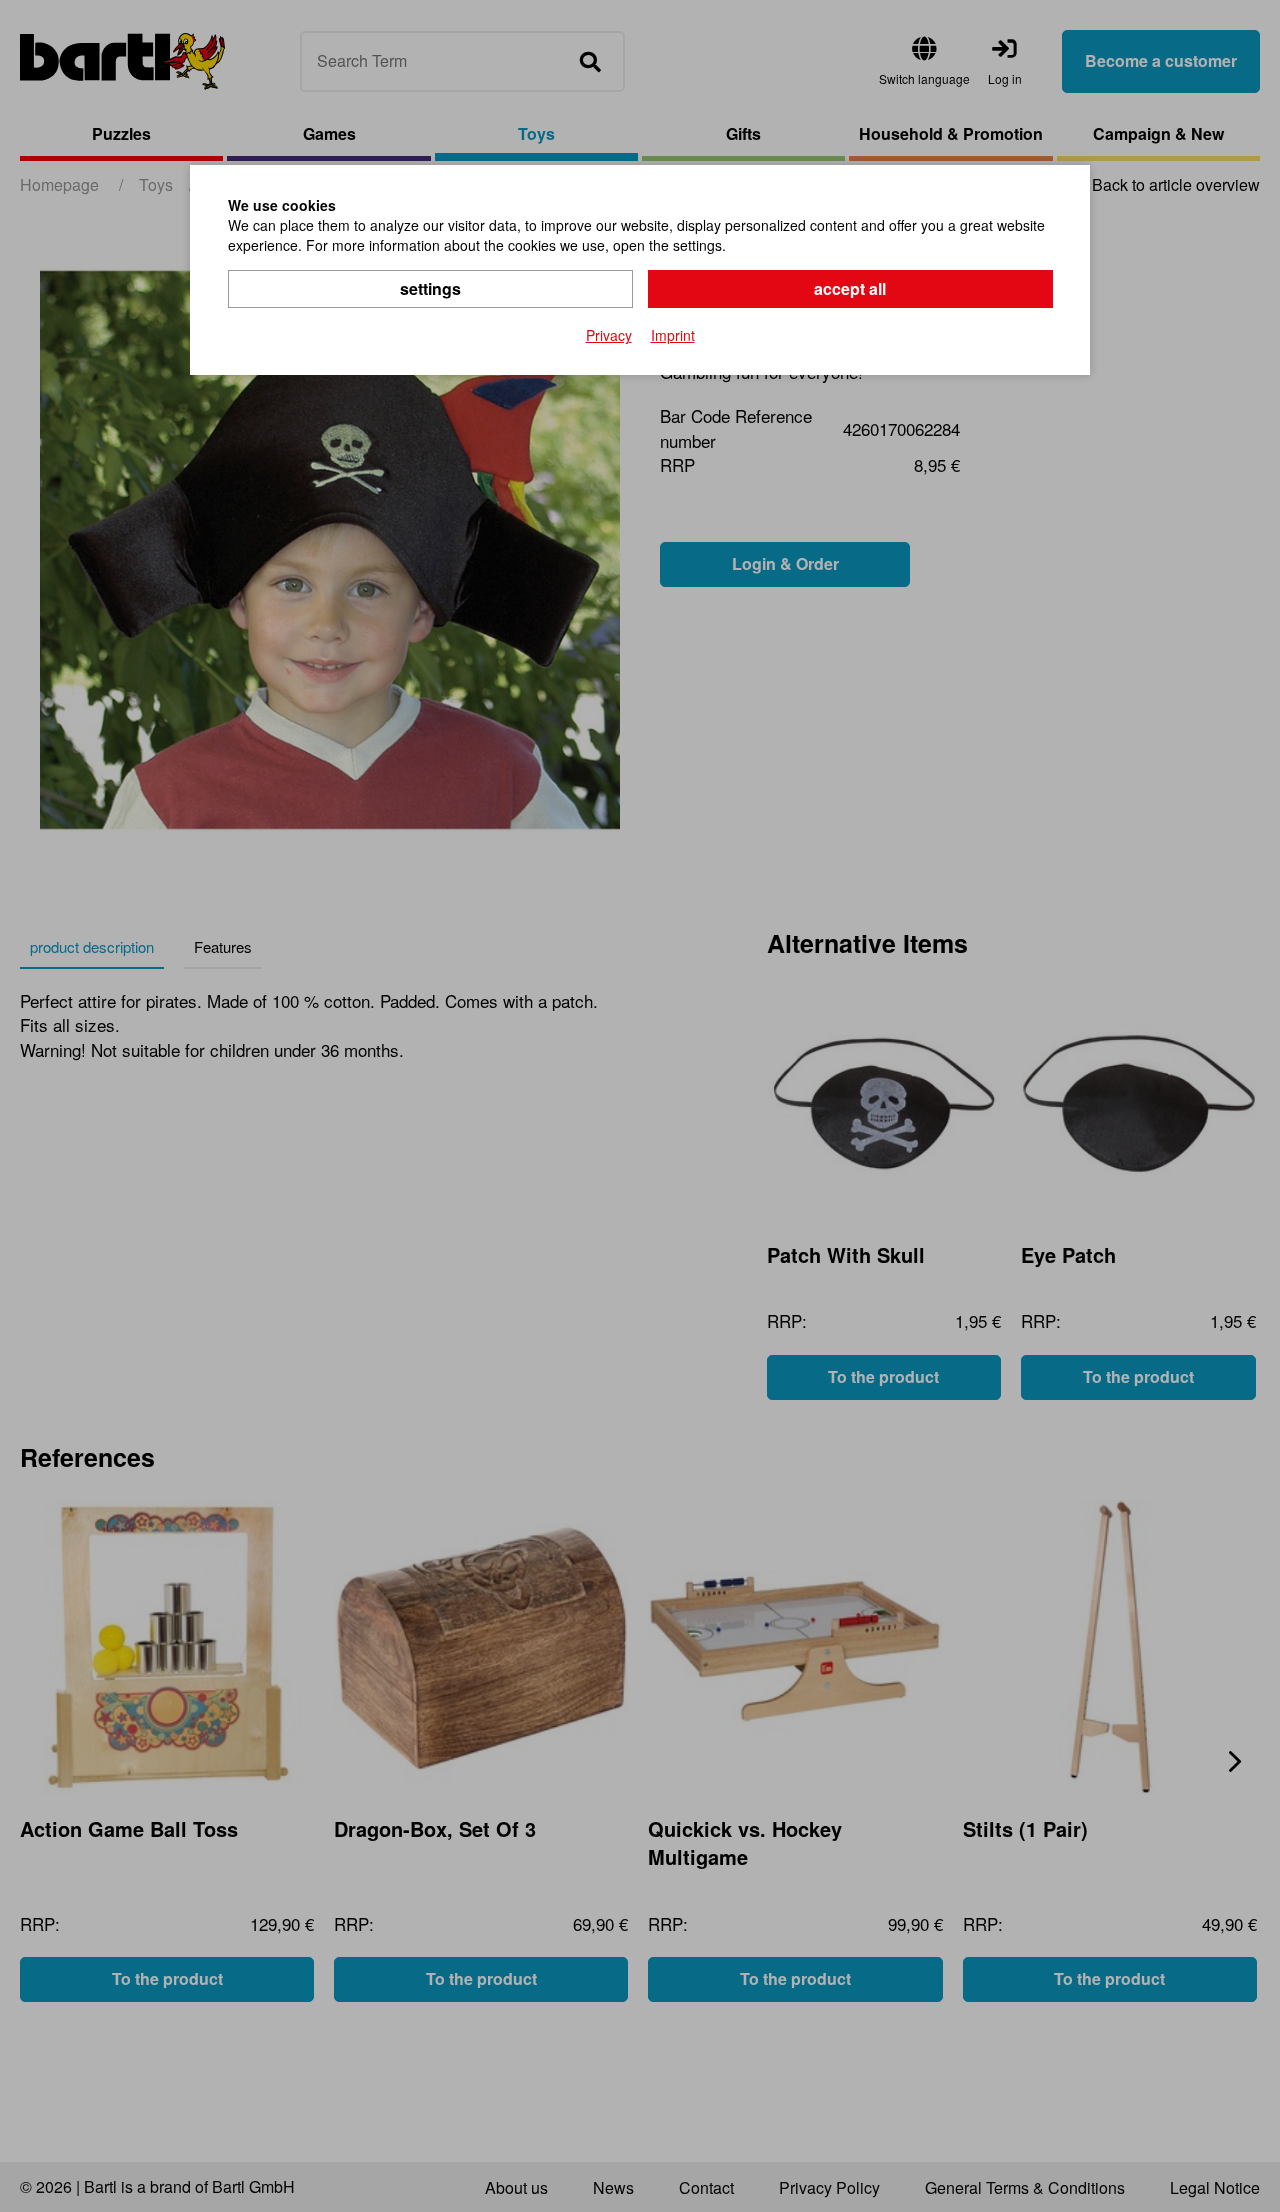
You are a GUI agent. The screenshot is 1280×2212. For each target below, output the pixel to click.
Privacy (609, 335)
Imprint (673, 335)
